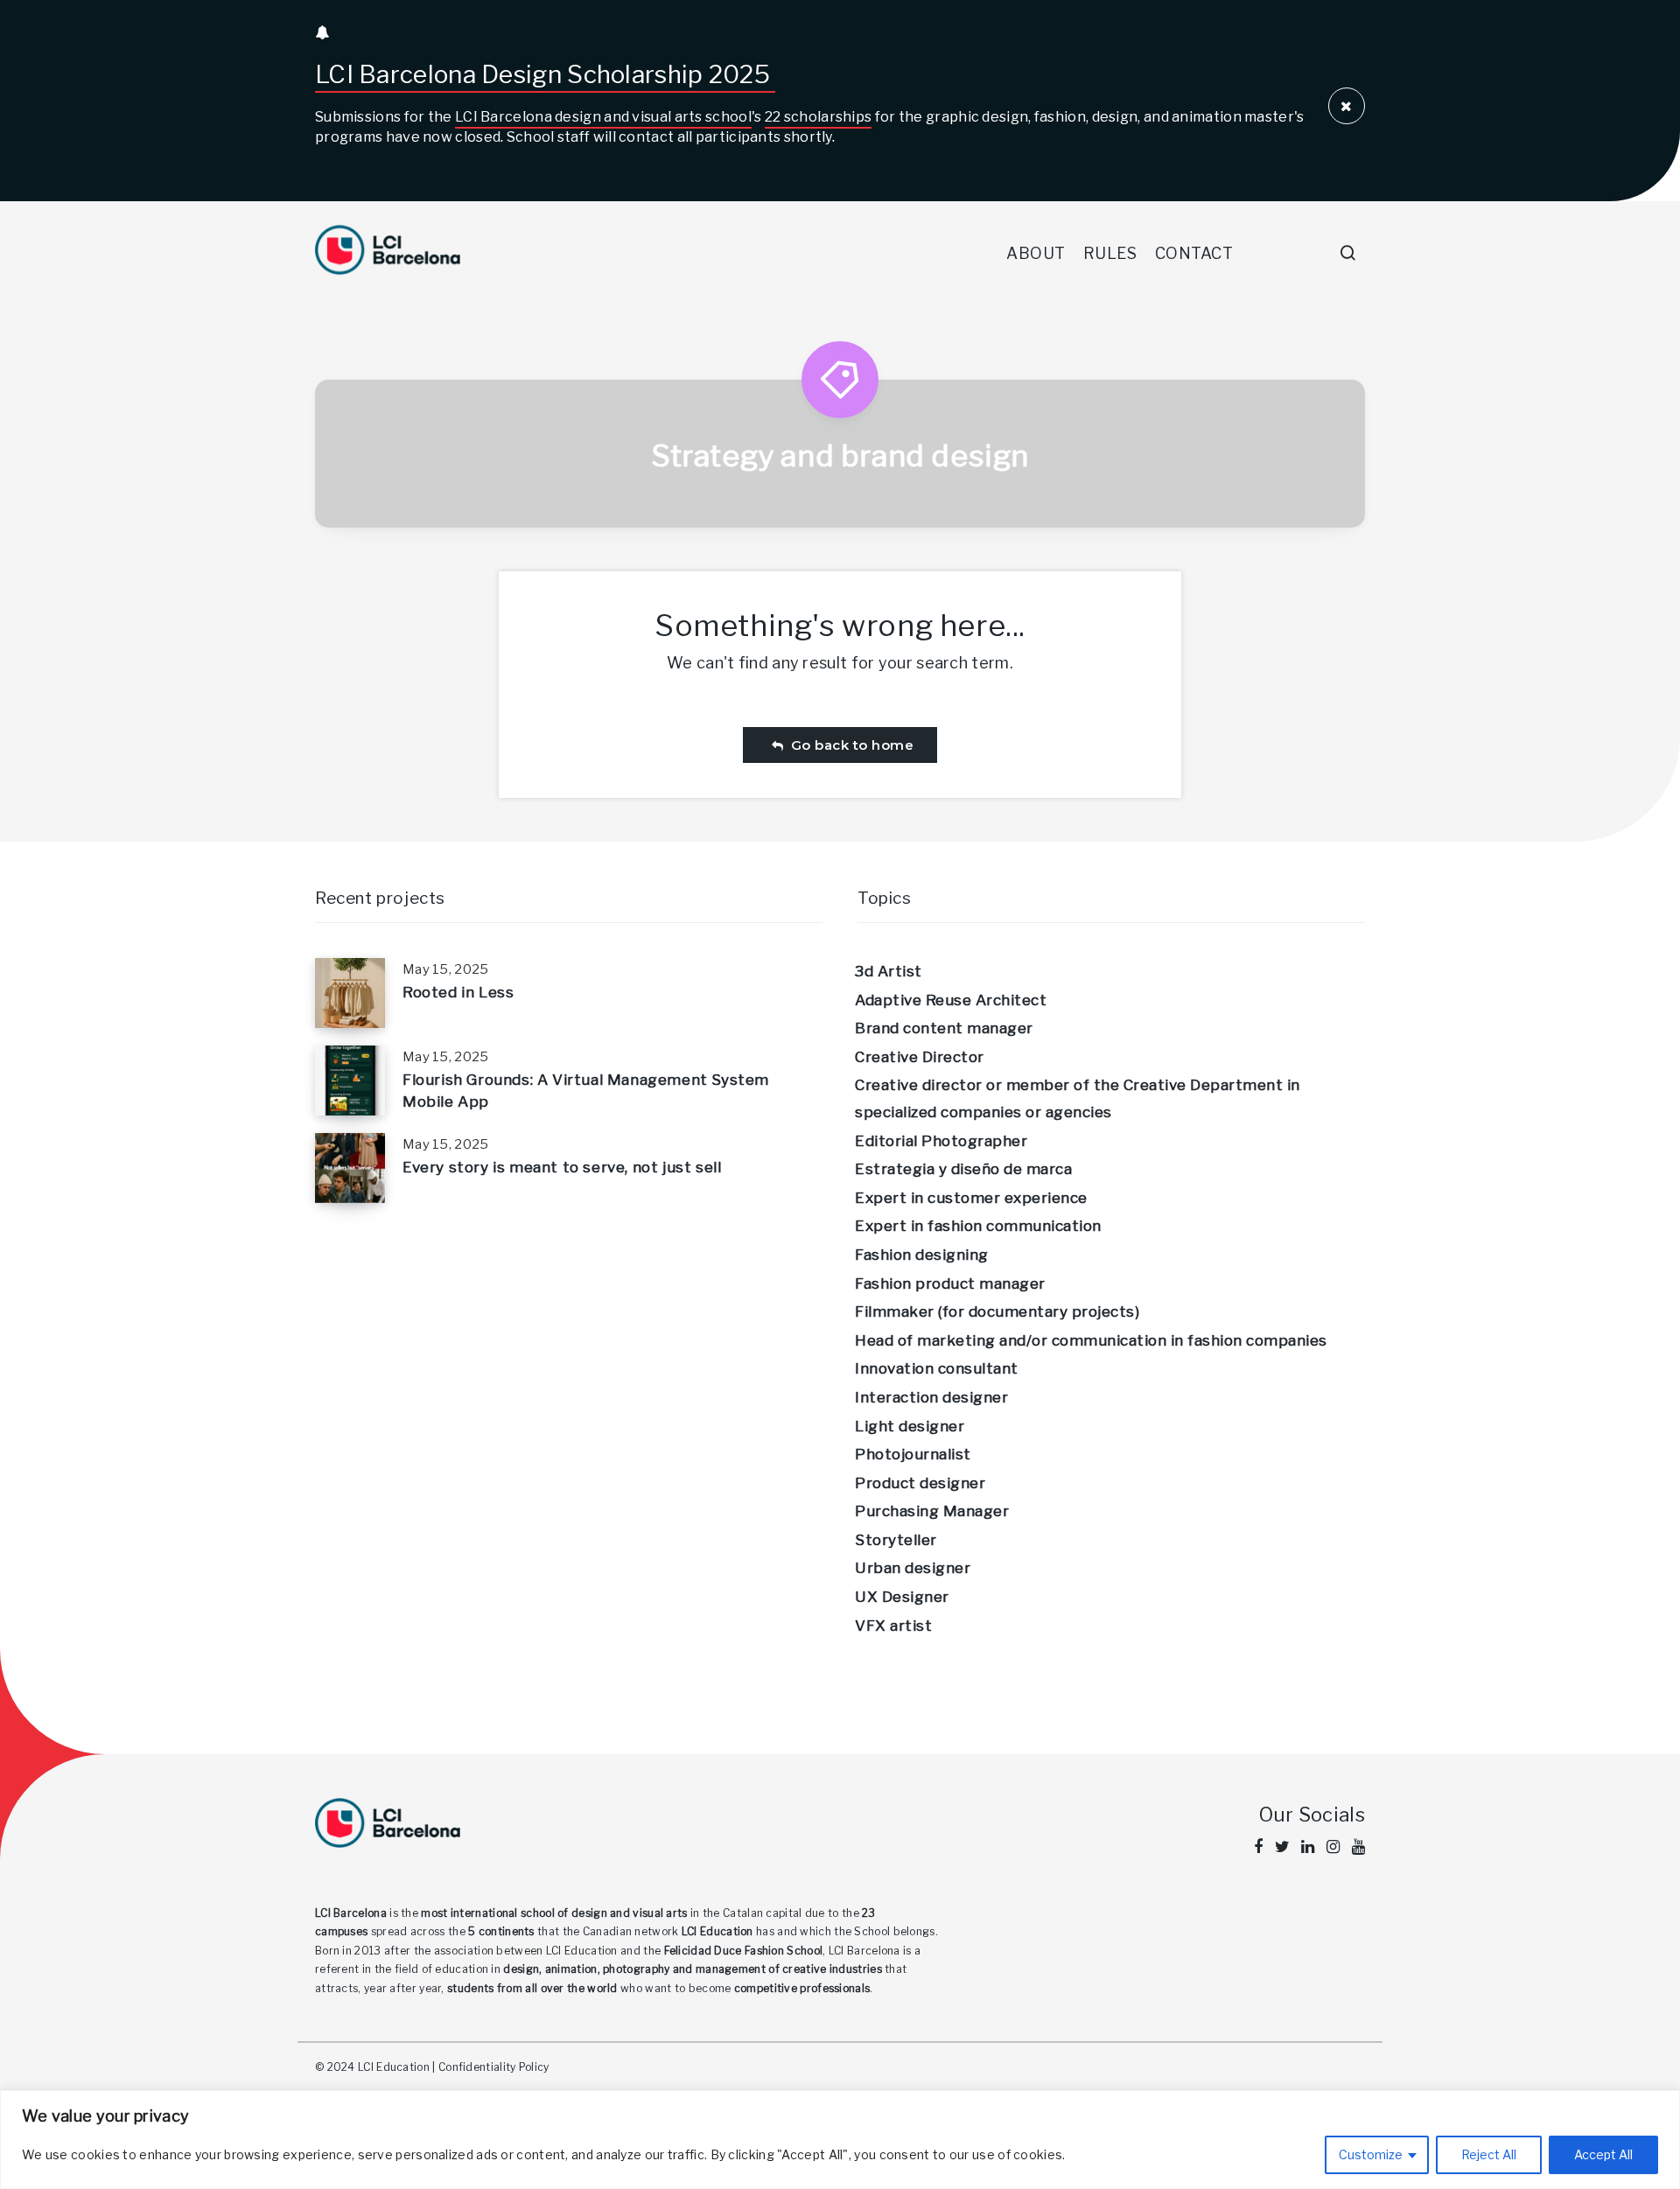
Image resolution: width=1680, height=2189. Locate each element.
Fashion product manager (950, 1283)
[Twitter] (1282, 1846)
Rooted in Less (458, 992)
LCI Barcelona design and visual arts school (603, 117)
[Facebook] (1258, 1846)
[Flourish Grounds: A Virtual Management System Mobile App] (350, 1081)
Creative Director (920, 1057)
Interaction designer (931, 1397)
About (1036, 253)
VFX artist (893, 1626)
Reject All (1489, 2154)
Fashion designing (922, 1255)
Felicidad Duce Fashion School (744, 1951)
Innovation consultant (937, 1368)
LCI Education (717, 1931)
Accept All (1603, 2154)
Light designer (910, 1426)
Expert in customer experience (971, 1198)
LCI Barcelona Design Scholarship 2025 (545, 74)
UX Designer (902, 1597)
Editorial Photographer (941, 1141)
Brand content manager (944, 1028)
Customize (1371, 2154)
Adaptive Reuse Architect (951, 1000)
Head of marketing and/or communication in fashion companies (1091, 1340)
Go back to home (849, 745)
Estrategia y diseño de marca (963, 1169)
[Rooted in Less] (350, 993)
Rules (1110, 253)
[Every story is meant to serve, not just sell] (350, 1168)
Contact (1194, 253)
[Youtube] (1358, 1846)
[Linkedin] (1308, 1846)
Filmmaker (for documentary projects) (997, 1311)
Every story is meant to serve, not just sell (562, 1167)
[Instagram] (1333, 1846)
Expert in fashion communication (978, 1226)
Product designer (920, 1483)
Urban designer (913, 1568)
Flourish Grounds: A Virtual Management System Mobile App (586, 1091)
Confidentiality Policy (494, 2067)
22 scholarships (819, 117)
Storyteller (896, 1540)
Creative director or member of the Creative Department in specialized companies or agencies (1078, 1098)
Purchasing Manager (932, 1511)
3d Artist (889, 971)
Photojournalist (913, 1454)
